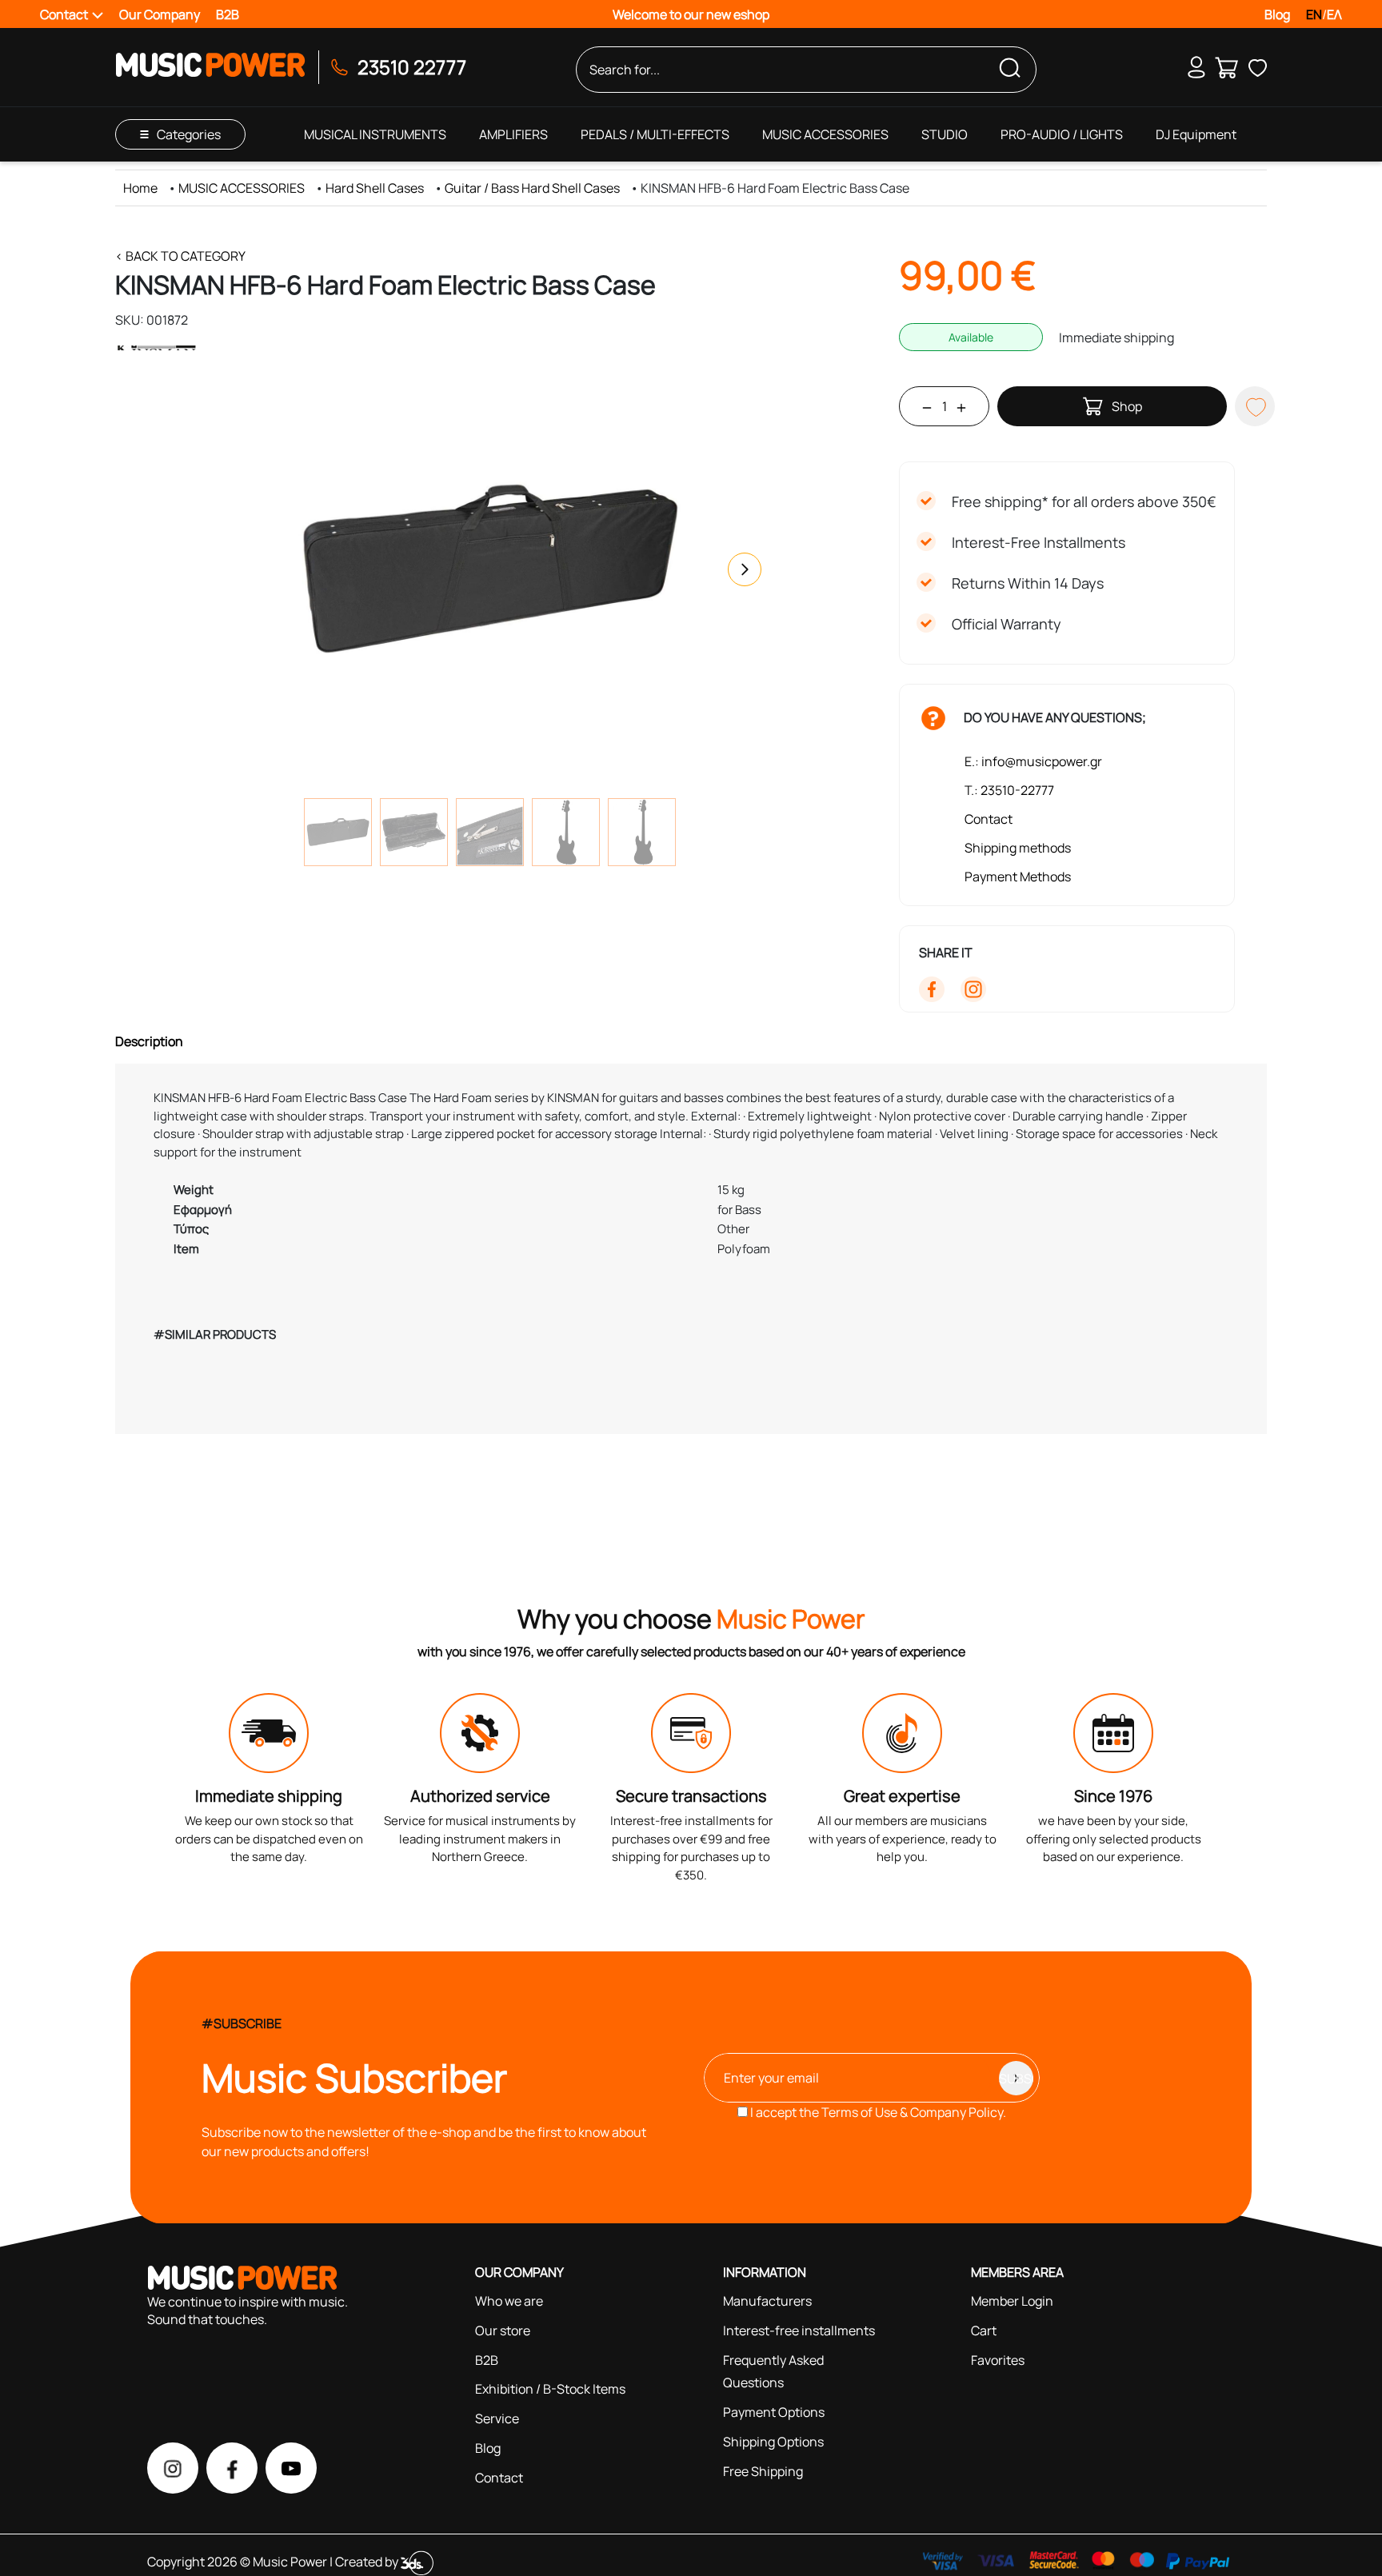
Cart (984, 2330)
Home (140, 188)
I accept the (877, 2112)
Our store (503, 2330)
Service (497, 2418)
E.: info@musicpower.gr (1033, 761)
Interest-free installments (799, 2330)
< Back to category (180, 256)
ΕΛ (1334, 14)
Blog (1277, 14)
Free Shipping (763, 2471)
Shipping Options (773, 2442)
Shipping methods (1018, 848)
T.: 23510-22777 (1009, 790)
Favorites (998, 2360)
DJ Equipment (1196, 134)
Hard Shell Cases (375, 188)
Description (149, 1041)
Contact (989, 819)
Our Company (160, 14)
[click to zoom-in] (489, 569)
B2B (228, 14)
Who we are (509, 2301)
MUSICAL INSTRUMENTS (375, 134)
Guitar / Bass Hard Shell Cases (532, 188)
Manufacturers (767, 2301)
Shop (1127, 406)
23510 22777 (412, 67)
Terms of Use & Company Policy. (914, 2112)
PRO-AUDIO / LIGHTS (1062, 134)
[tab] (691, 1041)
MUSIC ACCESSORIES (825, 134)
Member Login (1012, 2301)
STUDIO (945, 134)
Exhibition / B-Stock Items (550, 2389)
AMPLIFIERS (513, 134)
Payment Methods (1018, 877)
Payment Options (774, 2412)
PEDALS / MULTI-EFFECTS (655, 134)
